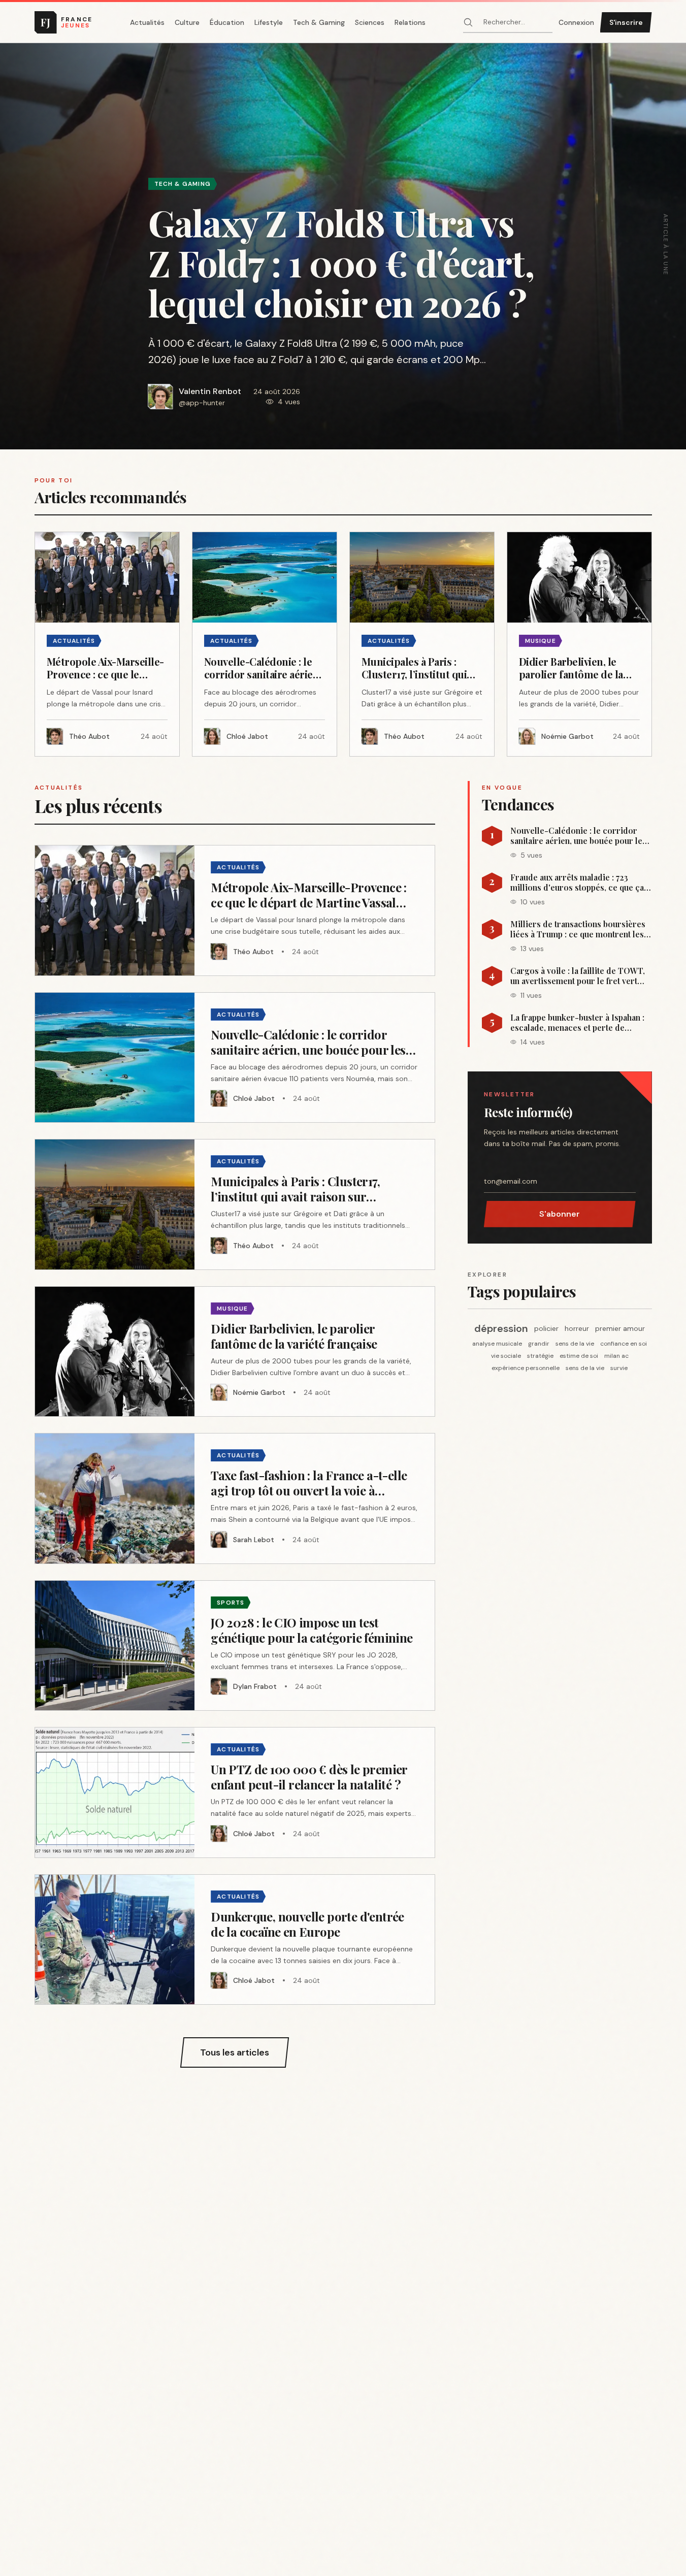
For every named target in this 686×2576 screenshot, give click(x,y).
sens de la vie (575, 1344)
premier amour (620, 1328)
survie (619, 1368)
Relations (410, 22)
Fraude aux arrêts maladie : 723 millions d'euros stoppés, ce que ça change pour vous (577, 883)
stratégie (540, 1356)
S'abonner (560, 1214)
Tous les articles (235, 2052)
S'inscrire (626, 22)
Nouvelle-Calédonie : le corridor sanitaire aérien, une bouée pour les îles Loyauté (578, 836)
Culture (187, 22)
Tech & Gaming (319, 22)
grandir (539, 1344)
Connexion (576, 22)
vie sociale (506, 1356)
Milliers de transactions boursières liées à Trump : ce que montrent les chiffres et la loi (578, 929)
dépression (501, 1328)
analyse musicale (497, 1344)
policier (546, 1328)
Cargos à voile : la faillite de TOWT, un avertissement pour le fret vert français (578, 976)
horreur (577, 1328)
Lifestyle (269, 22)
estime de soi (579, 1356)
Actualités (147, 22)
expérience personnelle (526, 1368)
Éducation (227, 22)
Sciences (370, 22)
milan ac (616, 1356)
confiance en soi (624, 1344)
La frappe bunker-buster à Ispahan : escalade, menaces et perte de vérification (577, 1023)
